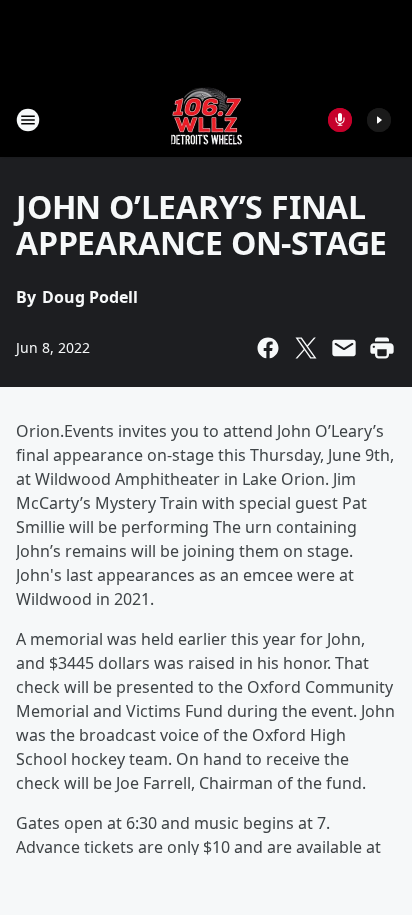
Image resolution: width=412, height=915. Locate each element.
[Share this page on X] (306, 348)
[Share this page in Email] (344, 348)
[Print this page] (382, 348)
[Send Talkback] (340, 120)
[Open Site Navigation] (28, 120)
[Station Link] (206, 119)
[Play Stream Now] (379, 120)
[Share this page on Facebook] (268, 348)
